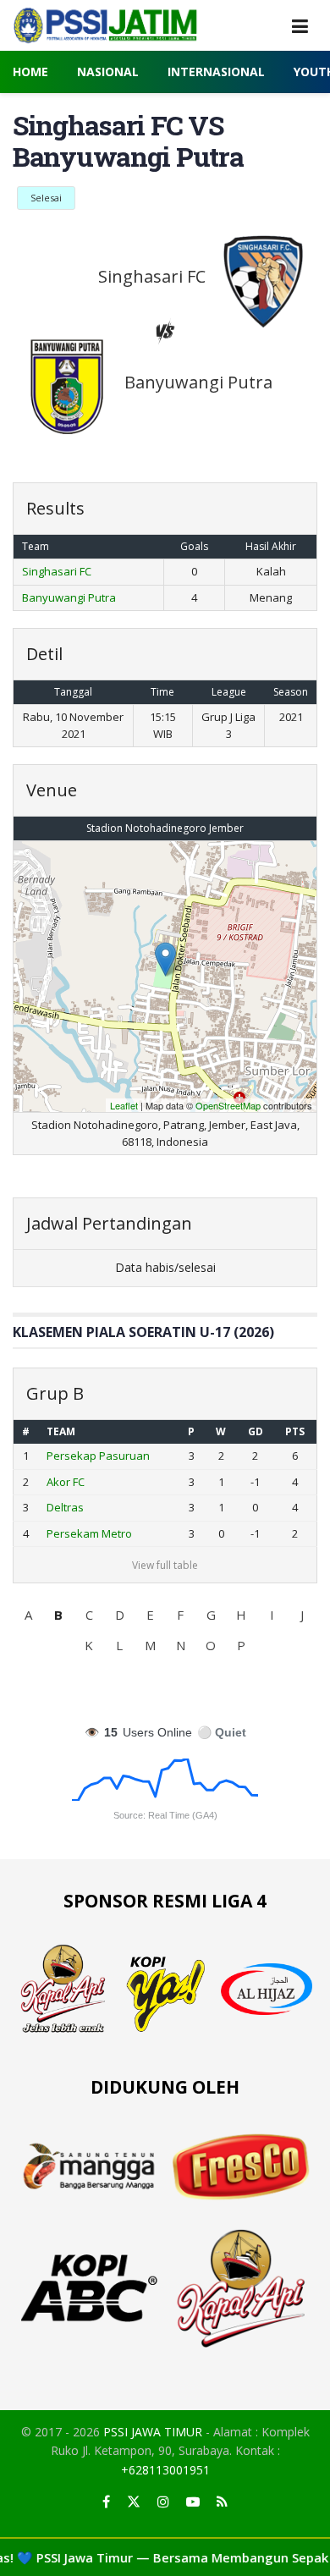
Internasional (216, 72)
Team (61, 1431)
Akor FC (66, 1482)
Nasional (108, 72)
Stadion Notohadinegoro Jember (165, 828)
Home (30, 72)
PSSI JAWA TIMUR (153, 2432)
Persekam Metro (89, 1533)
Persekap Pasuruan (98, 1456)
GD (256, 1431)
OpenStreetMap (228, 1105)
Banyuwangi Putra (69, 597)
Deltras (65, 1507)
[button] (28, 1615)
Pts (295, 1431)
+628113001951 (165, 2470)
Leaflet (124, 1105)
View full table (165, 1565)
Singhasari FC (57, 571)
